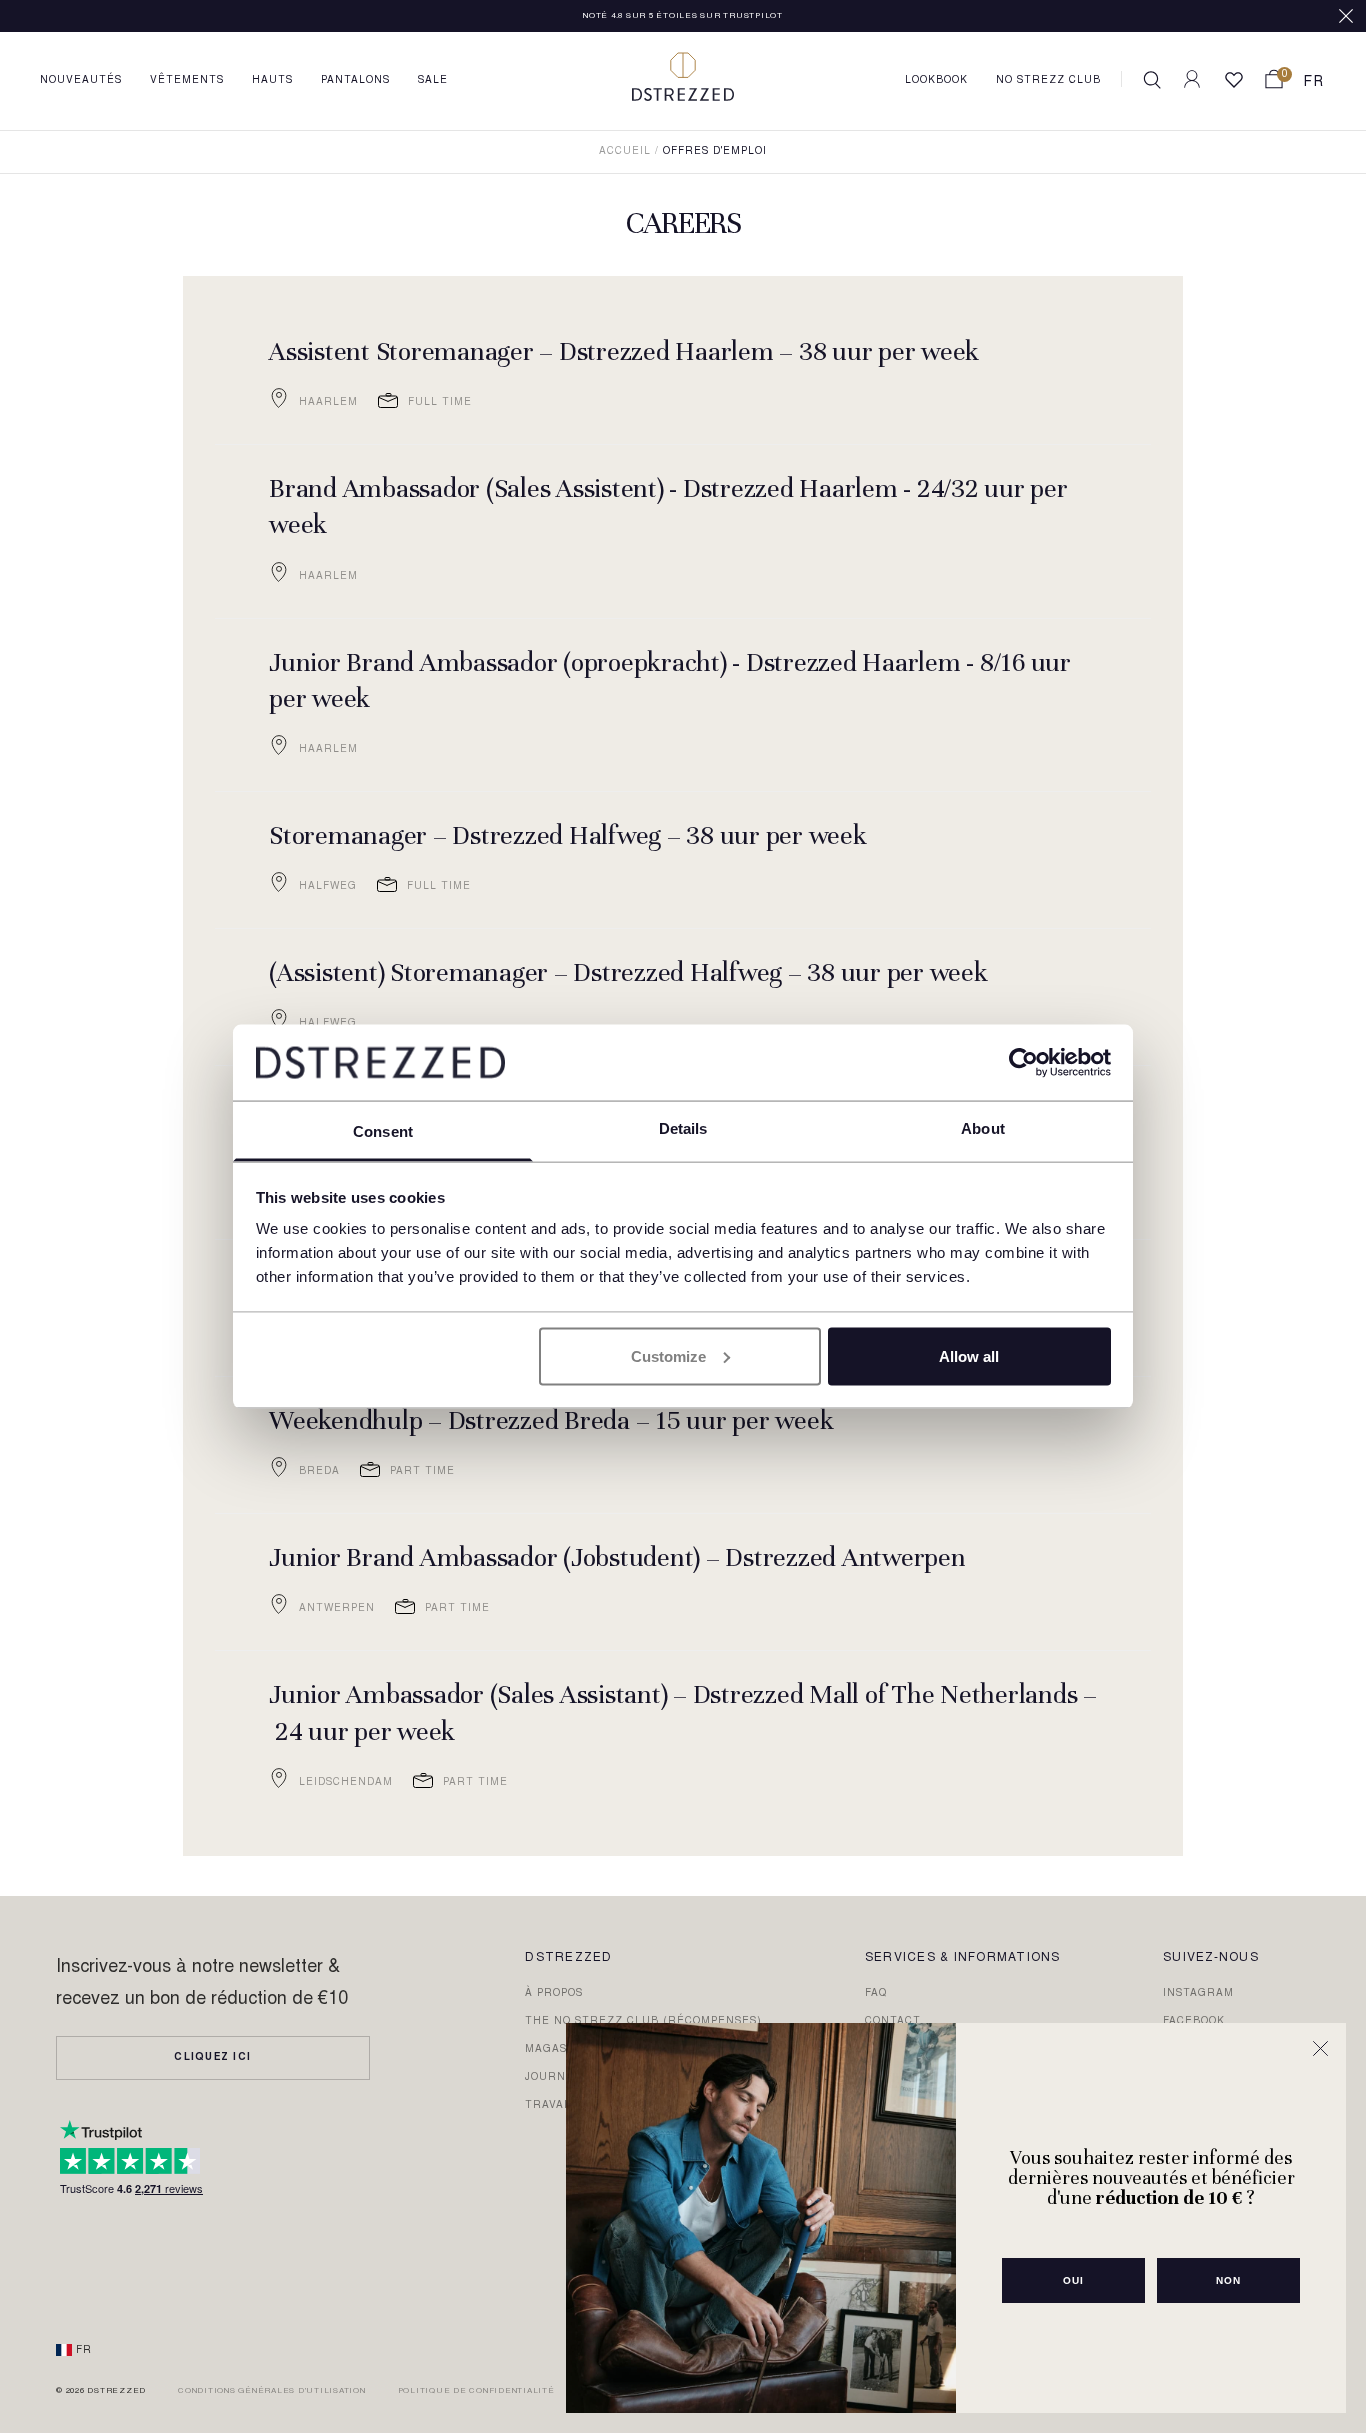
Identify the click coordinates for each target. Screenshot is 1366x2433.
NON (1228, 2280)
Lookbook (936, 81)
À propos (554, 1994)
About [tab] (983, 1128)
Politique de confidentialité (476, 2391)
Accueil (625, 152)
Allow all (969, 1355)
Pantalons (355, 81)
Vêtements (187, 81)
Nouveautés (81, 81)
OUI (1073, 2280)
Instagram (1198, 1994)
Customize (668, 1355)
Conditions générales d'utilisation (272, 2391)
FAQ (876, 1994)
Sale (433, 81)
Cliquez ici (212, 2058)
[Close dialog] (1320, 2048)
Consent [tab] (383, 1131)
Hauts (272, 81)
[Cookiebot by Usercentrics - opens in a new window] (1023, 1062)
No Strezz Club (1048, 81)
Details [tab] (683, 1128)
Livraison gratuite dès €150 (683, 16)
